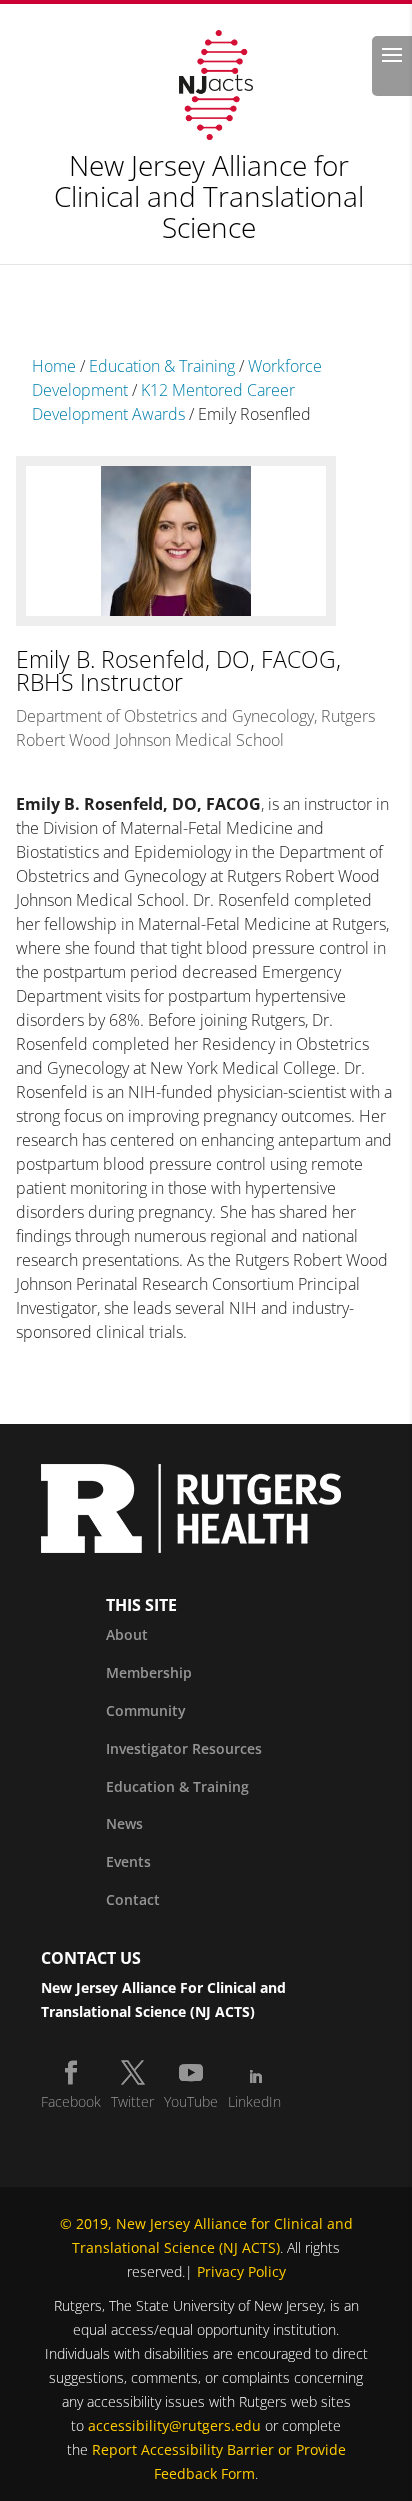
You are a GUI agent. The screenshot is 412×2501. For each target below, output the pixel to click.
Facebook (71, 2101)
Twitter (132, 2101)
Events (128, 1861)
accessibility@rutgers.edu (174, 2425)
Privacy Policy (241, 2271)
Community (146, 1710)
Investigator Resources (184, 1748)
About (127, 1634)
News (124, 1823)
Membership (149, 1672)
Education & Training (162, 366)
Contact (133, 1899)
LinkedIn (254, 2101)
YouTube (191, 2101)
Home (54, 366)
